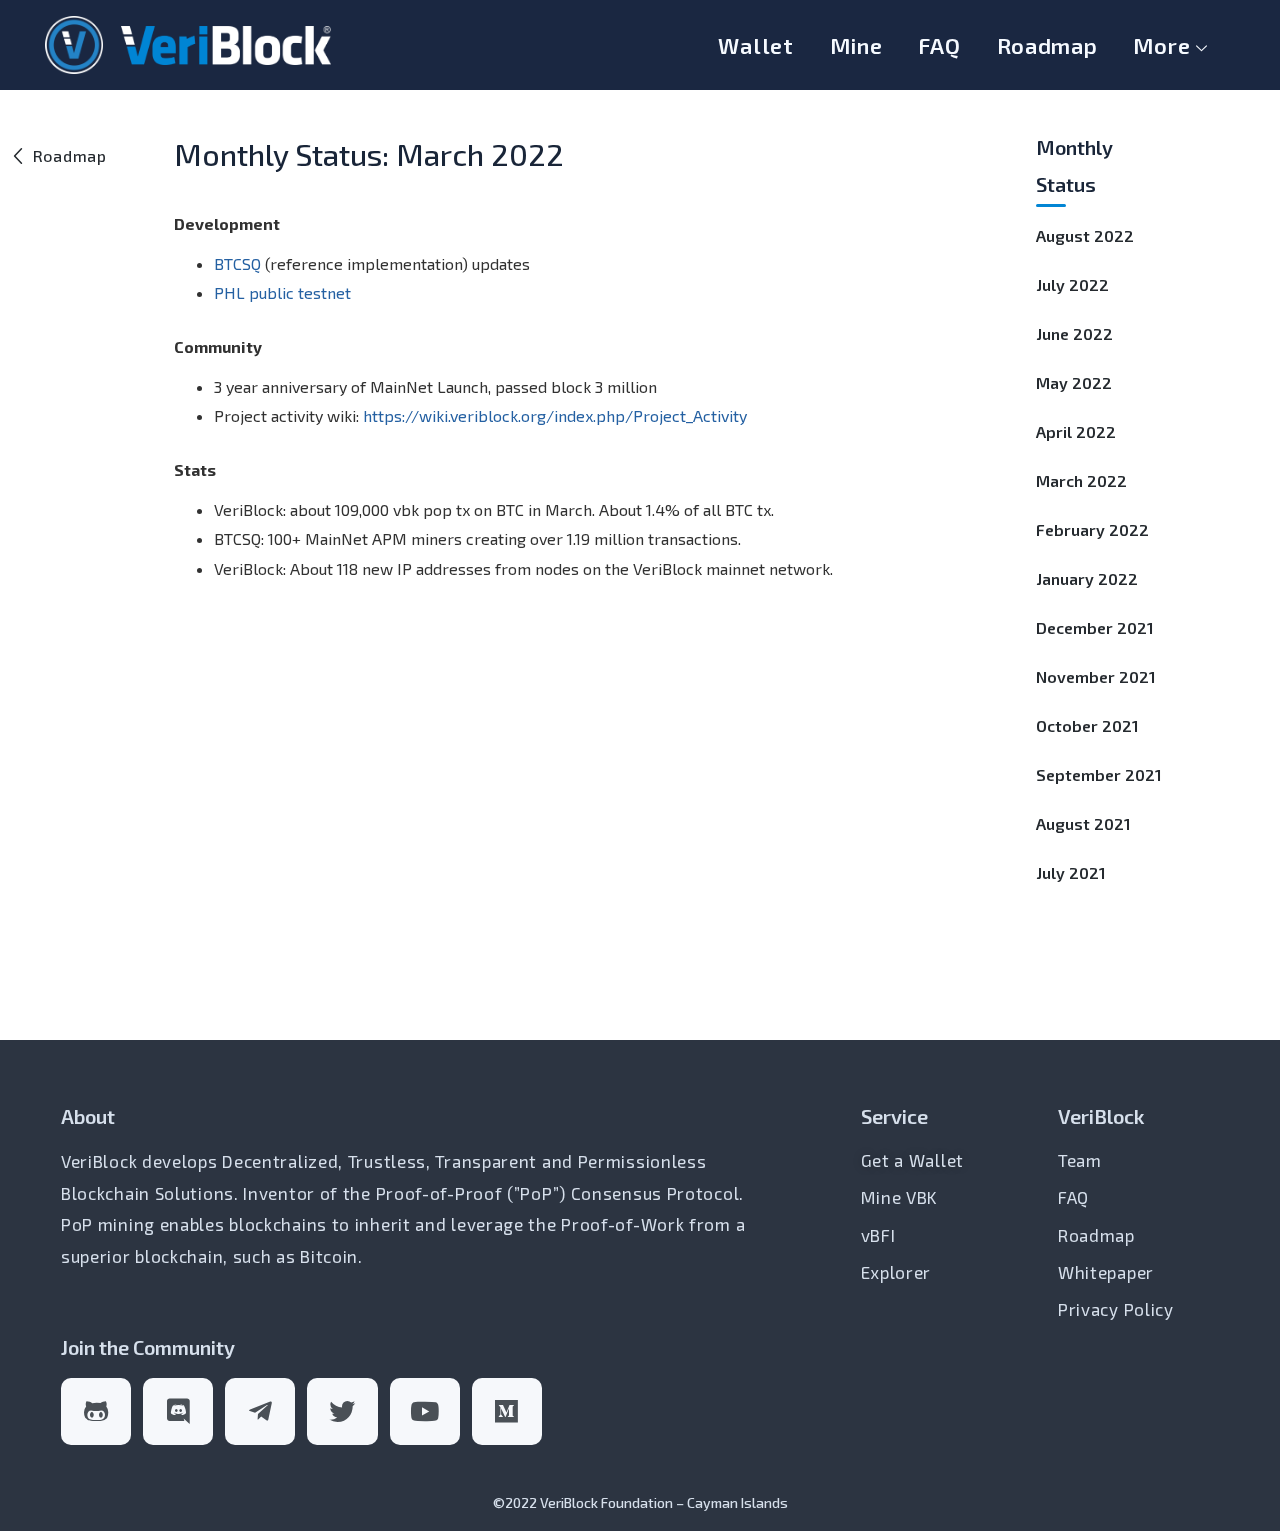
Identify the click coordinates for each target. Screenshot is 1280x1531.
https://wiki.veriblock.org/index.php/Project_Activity (555, 415)
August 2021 (1083, 823)
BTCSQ (237, 263)
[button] (58, 156)
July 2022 (1072, 284)
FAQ (939, 45)
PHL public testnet (282, 292)
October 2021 (1087, 725)
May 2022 (1074, 382)
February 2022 (1092, 529)
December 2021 (1095, 627)
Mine (856, 45)
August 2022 (1085, 235)
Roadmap (1047, 45)
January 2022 (1087, 578)
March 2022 (1081, 480)
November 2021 (1096, 676)
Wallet (755, 45)
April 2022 (1076, 431)
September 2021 (1099, 774)
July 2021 (1071, 872)
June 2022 (1074, 333)
